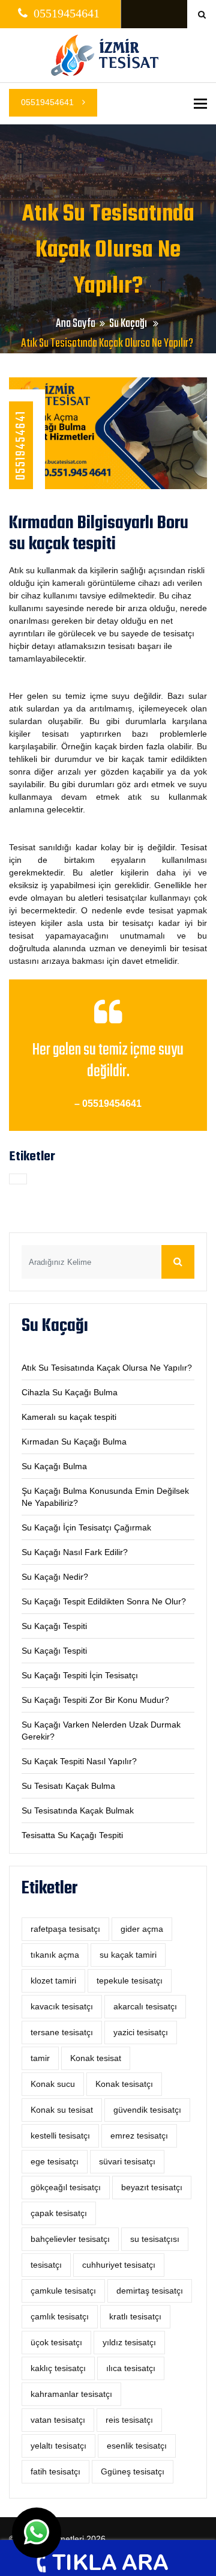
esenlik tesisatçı (137, 2446)
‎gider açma (142, 1929)
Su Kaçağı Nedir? (55, 1577)
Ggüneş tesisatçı (133, 2471)
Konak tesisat (96, 2058)
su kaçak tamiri (128, 1955)
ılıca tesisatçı (131, 2368)
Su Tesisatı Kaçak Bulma (68, 1786)
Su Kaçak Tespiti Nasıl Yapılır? (79, 1761)
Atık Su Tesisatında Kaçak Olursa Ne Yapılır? (107, 1368)
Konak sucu (53, 2084)
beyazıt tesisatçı (152, 2187)
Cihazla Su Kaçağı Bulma (70, 1392)
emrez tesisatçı (139, 2136)
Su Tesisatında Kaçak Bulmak (78, 1810)
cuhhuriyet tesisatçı (119, 2265)
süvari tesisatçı (127, 2161)
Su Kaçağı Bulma (54, 1466)
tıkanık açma (55, 1955)
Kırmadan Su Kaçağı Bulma (74, 1442)
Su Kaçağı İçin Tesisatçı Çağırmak (86, 1527)
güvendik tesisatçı (147, 2110)
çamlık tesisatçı (60, 2316)
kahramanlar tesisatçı (71, 2394)
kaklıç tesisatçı (58, 2368)
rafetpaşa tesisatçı (65, 1929)
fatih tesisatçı (55, 2471)
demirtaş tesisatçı (150, 2291)
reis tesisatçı (129, 2420)
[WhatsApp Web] (37, 2533)
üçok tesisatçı (56, 2342)
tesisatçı (46, 2265)
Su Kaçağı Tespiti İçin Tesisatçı (80, 1675)
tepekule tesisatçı (130, 1981)
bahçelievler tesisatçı (70, 2239)
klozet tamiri (53, 1981)
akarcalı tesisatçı (145, 2006)
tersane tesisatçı (62, 2032)
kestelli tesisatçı (60, 2136)
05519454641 (49, 102)
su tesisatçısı (155, 2239)
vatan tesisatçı (58, 2420)
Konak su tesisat (62, 2110)
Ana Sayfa (76, 324)
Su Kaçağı (129, 324)
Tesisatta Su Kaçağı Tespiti (72, 1835)
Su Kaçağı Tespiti (54, 1626)
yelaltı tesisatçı (58, 2446)
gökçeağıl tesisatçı (66, 2187)
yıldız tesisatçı (129, 2342)
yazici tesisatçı (141, 2032)
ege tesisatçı (55, 2161)
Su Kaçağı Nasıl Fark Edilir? (75, 1552)
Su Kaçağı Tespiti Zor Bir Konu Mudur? (95, 1700)
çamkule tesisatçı (63, 2291)
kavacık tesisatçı (62, 2006)
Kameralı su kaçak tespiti (69, 1417)
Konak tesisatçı (124, 2084)
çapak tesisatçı (59, 2213)
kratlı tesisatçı (135, 2316)
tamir (40, 2058)
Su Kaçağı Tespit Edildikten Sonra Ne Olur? (104, 1601)
